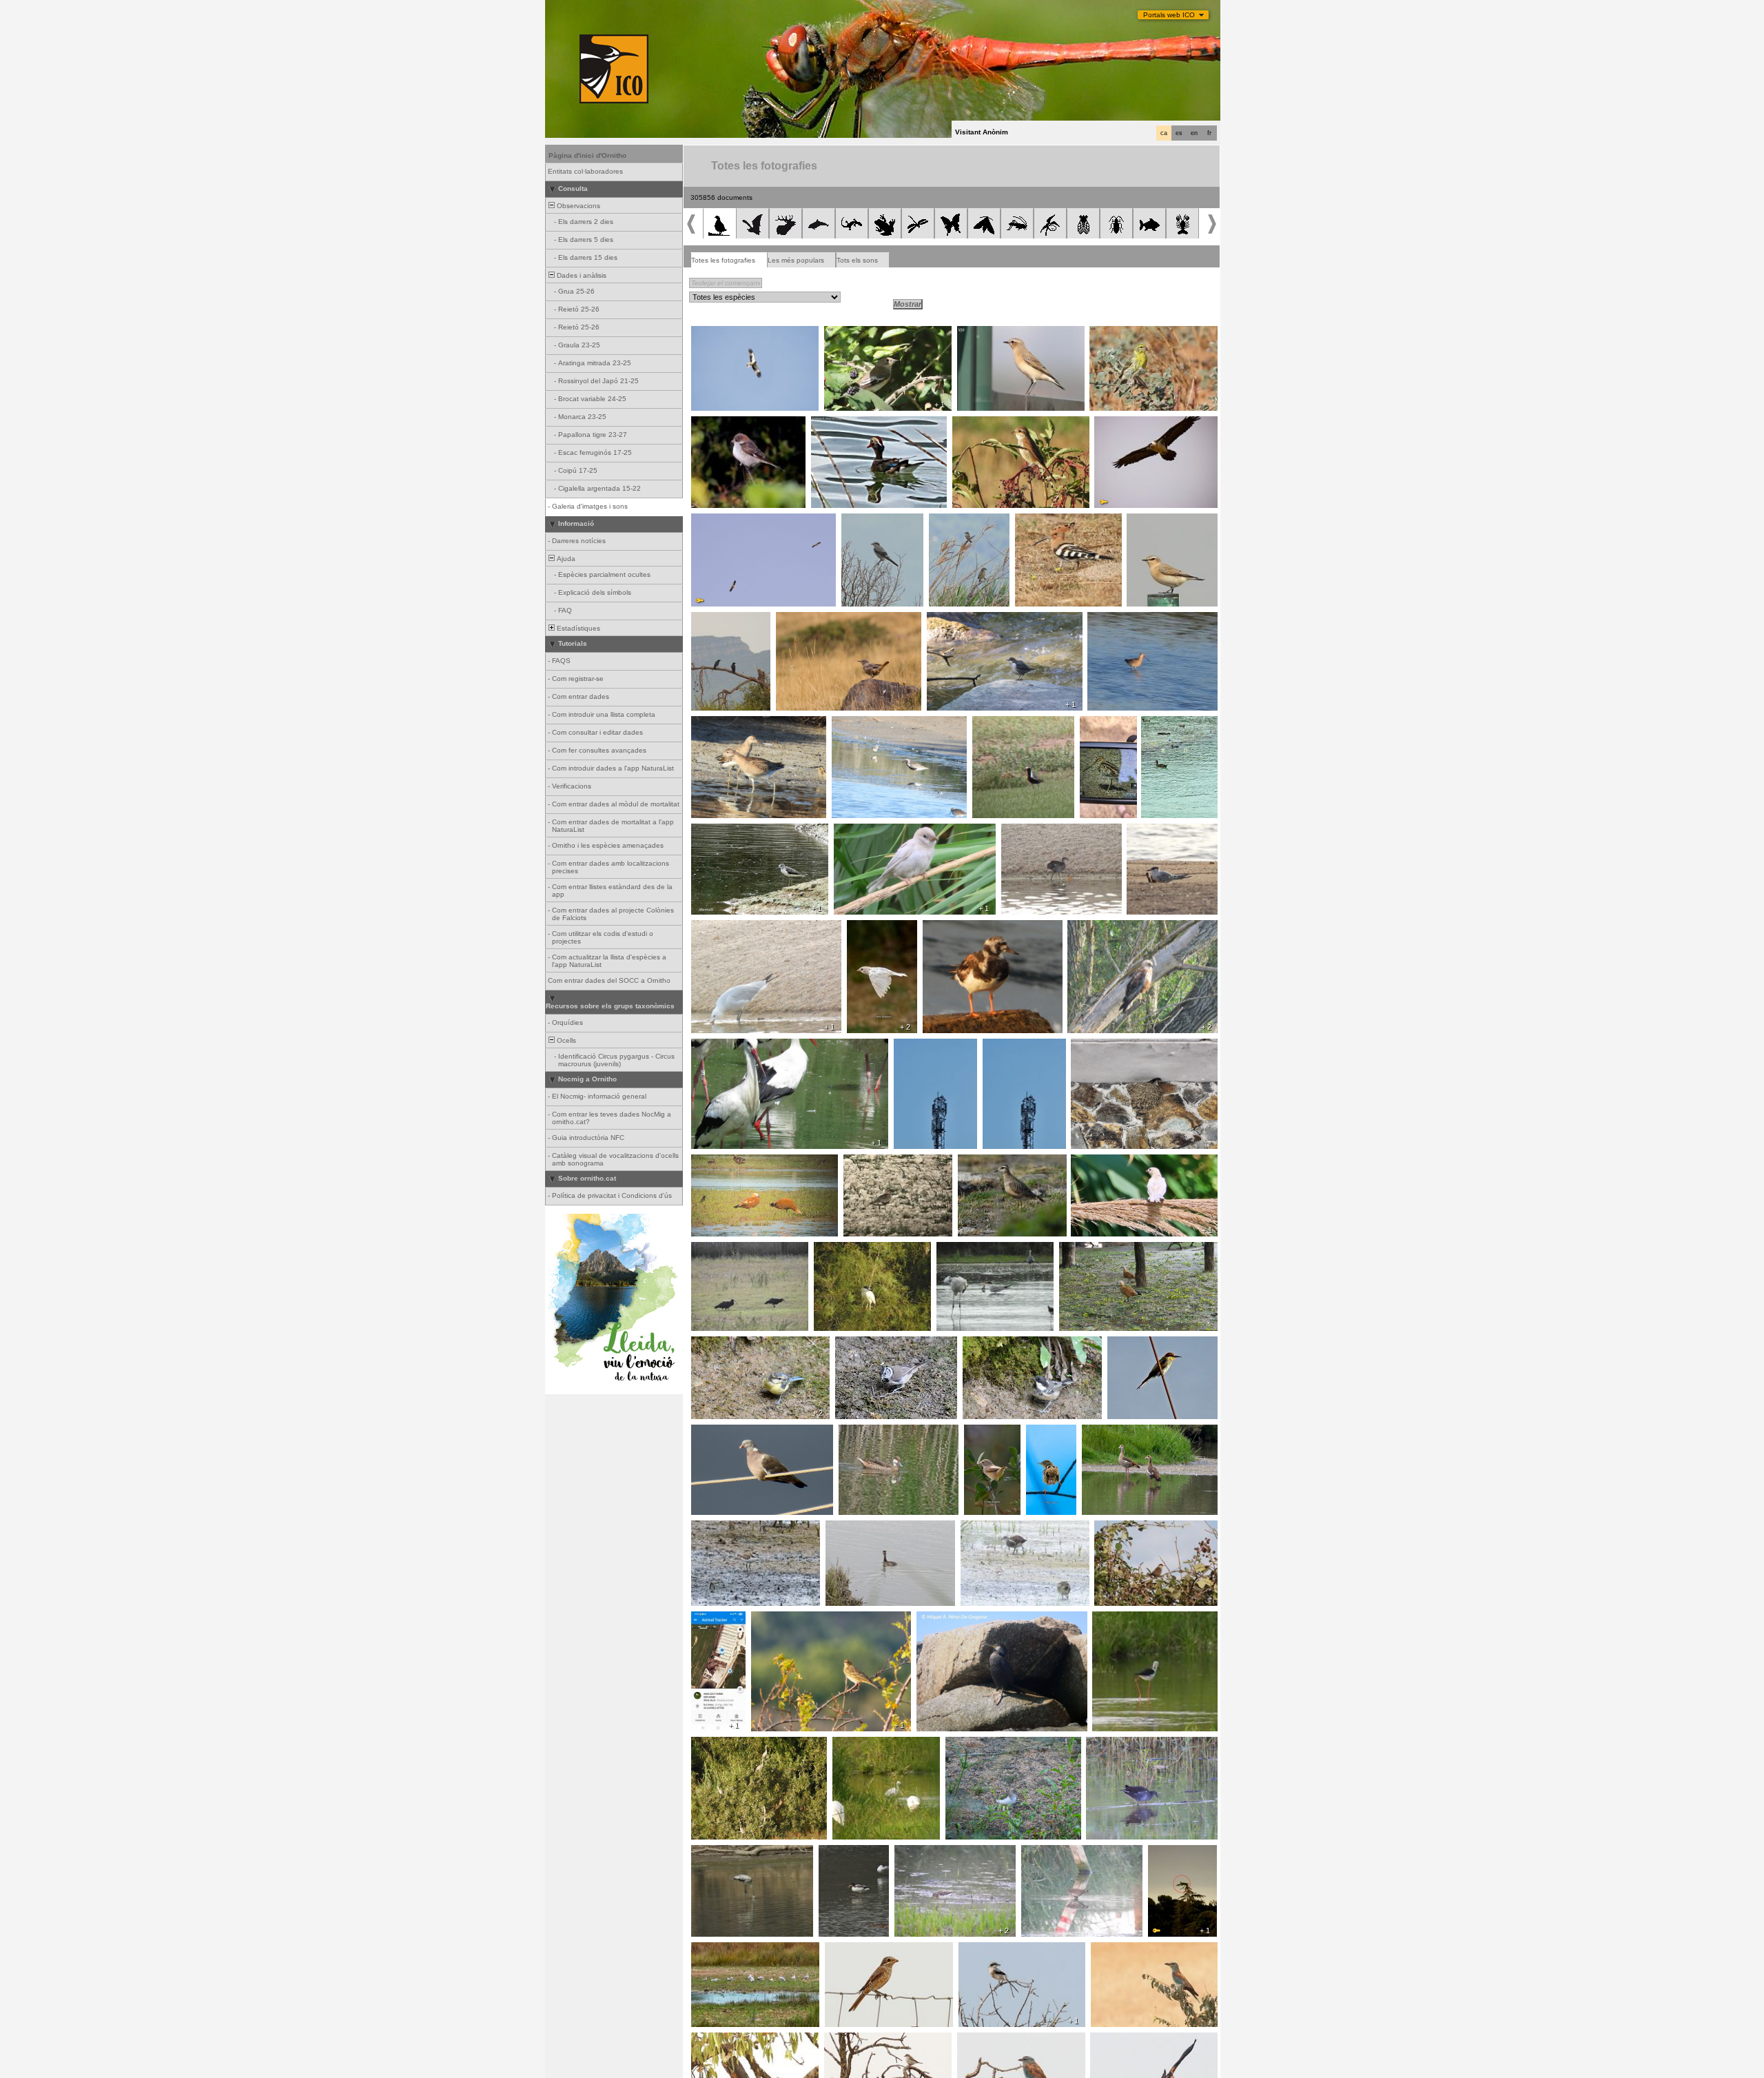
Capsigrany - (716, 424)
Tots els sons (857, 260)
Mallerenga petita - (997, 1344)
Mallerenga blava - (725, 1344)
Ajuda (565, 559)
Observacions (577, 206)
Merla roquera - (805, 620)
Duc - (1161, 1853)
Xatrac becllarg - (1158, 831)
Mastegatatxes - (855, 334)
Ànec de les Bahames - (881, 1432)
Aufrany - (710, 521)
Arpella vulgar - (1096, 928)
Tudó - (706, 1432)
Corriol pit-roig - (873, 1162)
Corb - (705, 620)
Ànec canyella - (720, 1162)
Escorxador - (978, 424)
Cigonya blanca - (723, 1046)
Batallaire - (712, 724)
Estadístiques (577, 628)
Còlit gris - (977, 334)
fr (1209, 133)
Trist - (1039, 1432)
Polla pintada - (1048, 1853)
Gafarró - (1108, 334)
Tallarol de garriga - (984, 1436)
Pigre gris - (853, 724)
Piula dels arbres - (785, 1619)
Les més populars (796, 260)
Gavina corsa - (720, 928)
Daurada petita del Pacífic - (1021, 724)
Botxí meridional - (874, 521)
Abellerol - (1127, 1344)
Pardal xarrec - (862, 831)
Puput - (1030, 521)
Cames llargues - (1124, 1619)
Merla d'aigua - (955, 620)
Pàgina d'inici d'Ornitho (587, 155)
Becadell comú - (1108, 728)
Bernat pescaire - (724, 1744)
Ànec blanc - (843, 1853)
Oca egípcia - (1108, 1432)
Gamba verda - (720, 831)
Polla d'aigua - (1028, 831)
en (1194, 133)
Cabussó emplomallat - (867, 1528)
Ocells (565, 1040)
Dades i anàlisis (581, 275)
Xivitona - (964, 1744)
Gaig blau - (1112, 1950)
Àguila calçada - (721, 334)
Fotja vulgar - (1167, 724)
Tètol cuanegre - (1118, 620)
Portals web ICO (1169, 15)
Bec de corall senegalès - (1140, 1528)
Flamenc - (711, 1853)
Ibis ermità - (714, 1250)
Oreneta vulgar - (1102, 1046)
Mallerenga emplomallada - (883, 1344)
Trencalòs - (1117, 424)
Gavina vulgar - (720, 1950)
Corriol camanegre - (728, 1528)
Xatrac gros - (962, 1250)
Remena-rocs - (952, 928)
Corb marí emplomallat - (960, 1619)
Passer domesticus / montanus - (1129, 1162)
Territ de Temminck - (932, 1853)
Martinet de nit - (843, 1250)
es (1179, 133)
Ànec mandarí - (840, 424)
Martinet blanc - (862, 1744)
